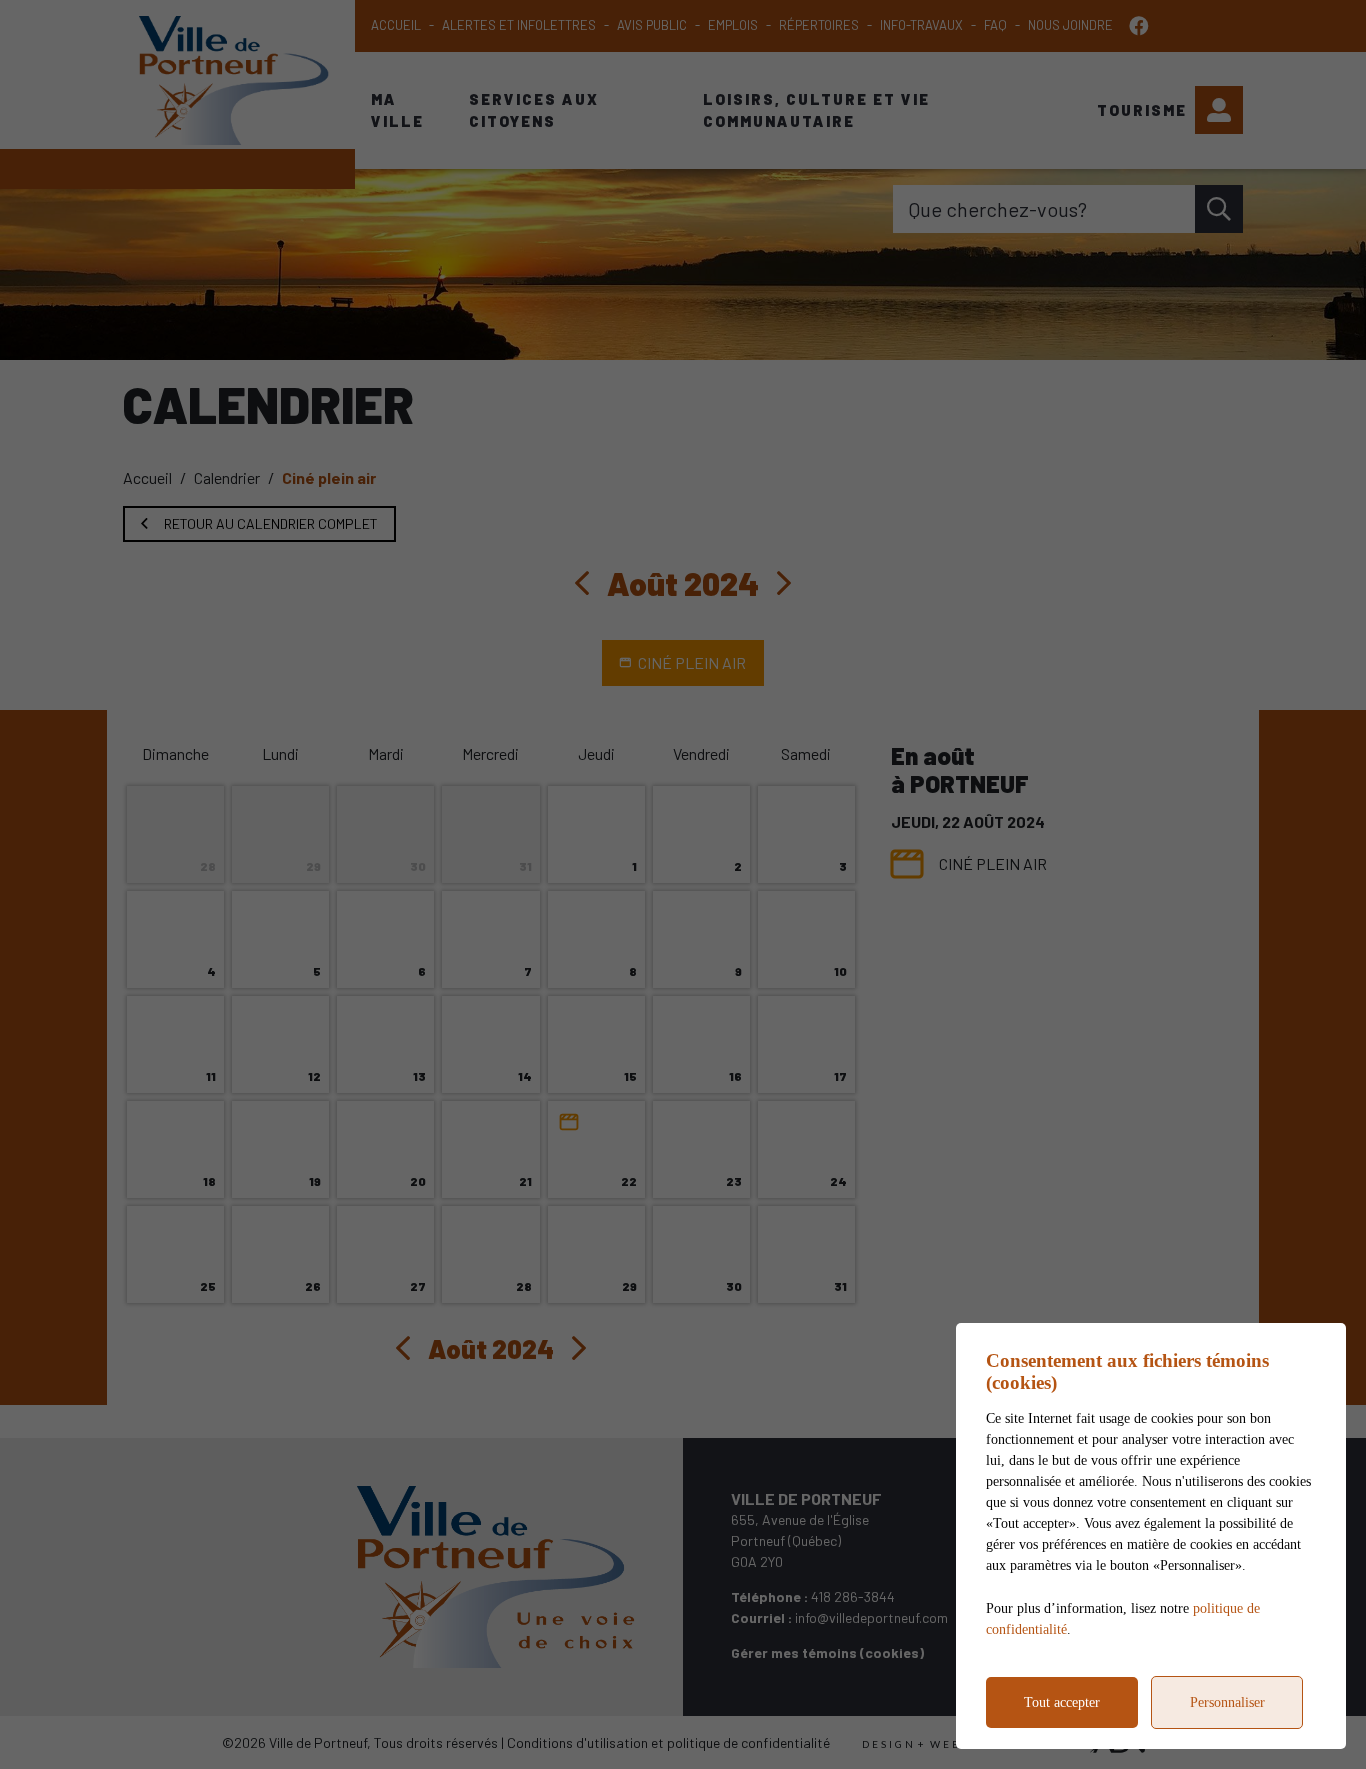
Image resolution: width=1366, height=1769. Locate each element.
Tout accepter (1062, 1702)
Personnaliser (1227, 1702)
